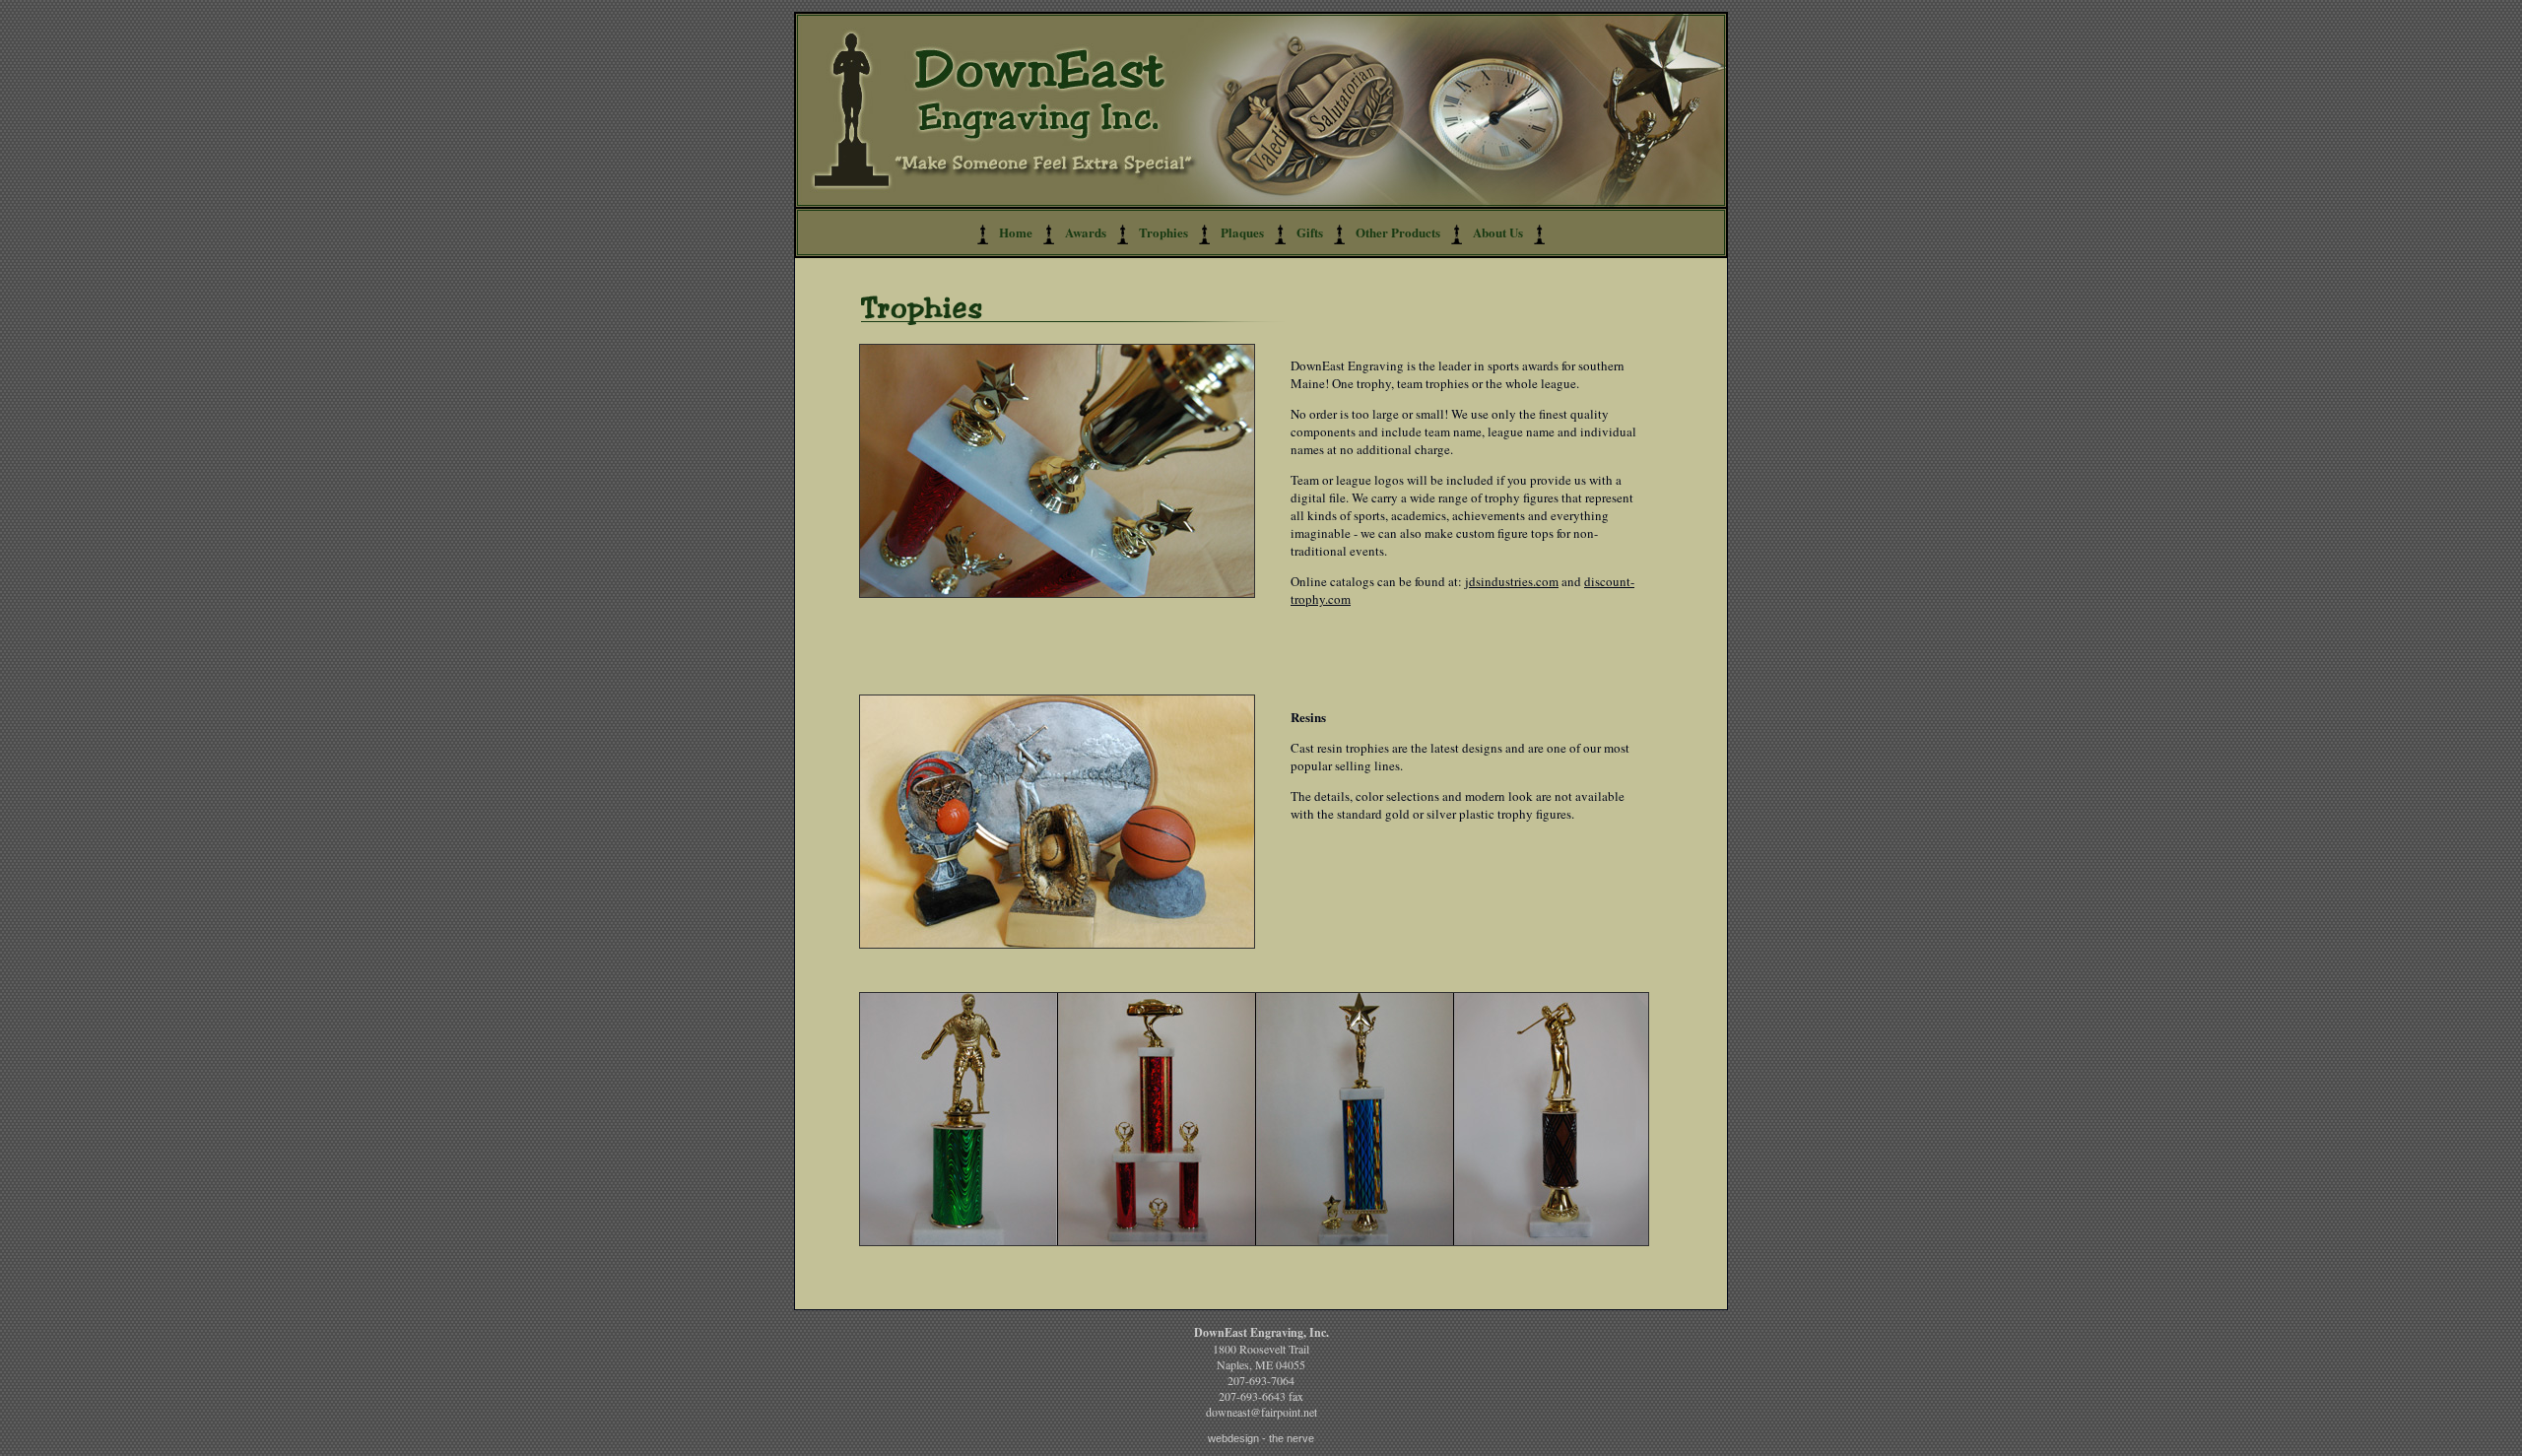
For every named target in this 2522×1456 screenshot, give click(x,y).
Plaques (1242, 232)
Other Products (1398, 232)
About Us (1498, 232)
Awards (1086, 232)
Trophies (1163, 232)
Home (1016, 232)
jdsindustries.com (1512, 581)
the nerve (1292, 1438)
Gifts (1310, 232)
